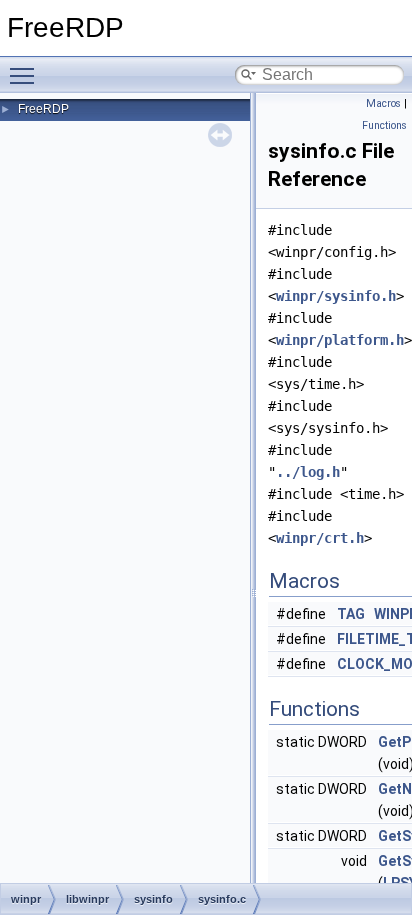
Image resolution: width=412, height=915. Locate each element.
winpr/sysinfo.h (336, 296)
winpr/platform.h (340, 340)
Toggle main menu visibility (26, 75)
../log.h (308, 472)
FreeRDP (43, 109)
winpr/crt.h (320, 538)
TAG (351, 614)
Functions (384, 125)
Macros (383, 103)
